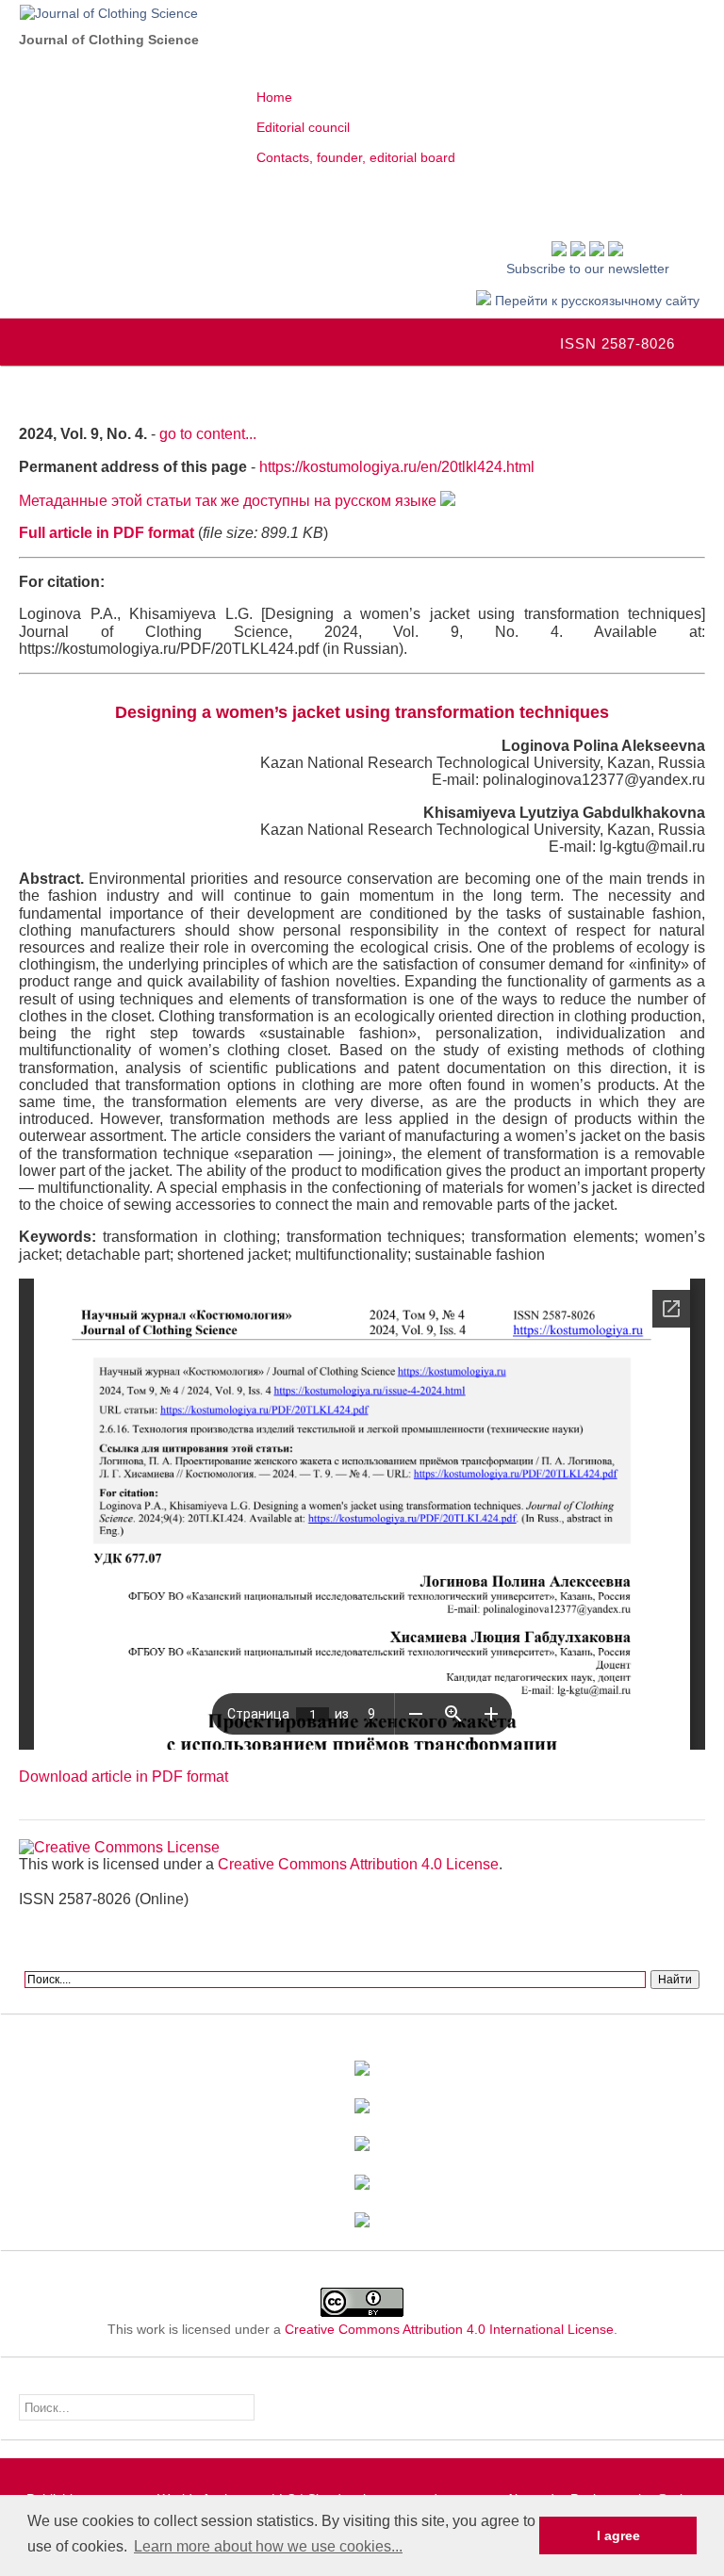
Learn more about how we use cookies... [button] (268, 2546)
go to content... (208, 434)
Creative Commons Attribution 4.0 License (358, 1864)
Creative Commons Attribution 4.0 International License (449, 2329)
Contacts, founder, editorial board (356, 157)
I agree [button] (618, 2535)
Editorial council (303, 127)
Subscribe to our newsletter (588, 269)
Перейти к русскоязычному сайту (595, 301)
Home (274, 97)
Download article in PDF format (123, 1777)
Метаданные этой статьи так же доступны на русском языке (230, 501)
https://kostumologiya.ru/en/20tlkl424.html (397, 467)
